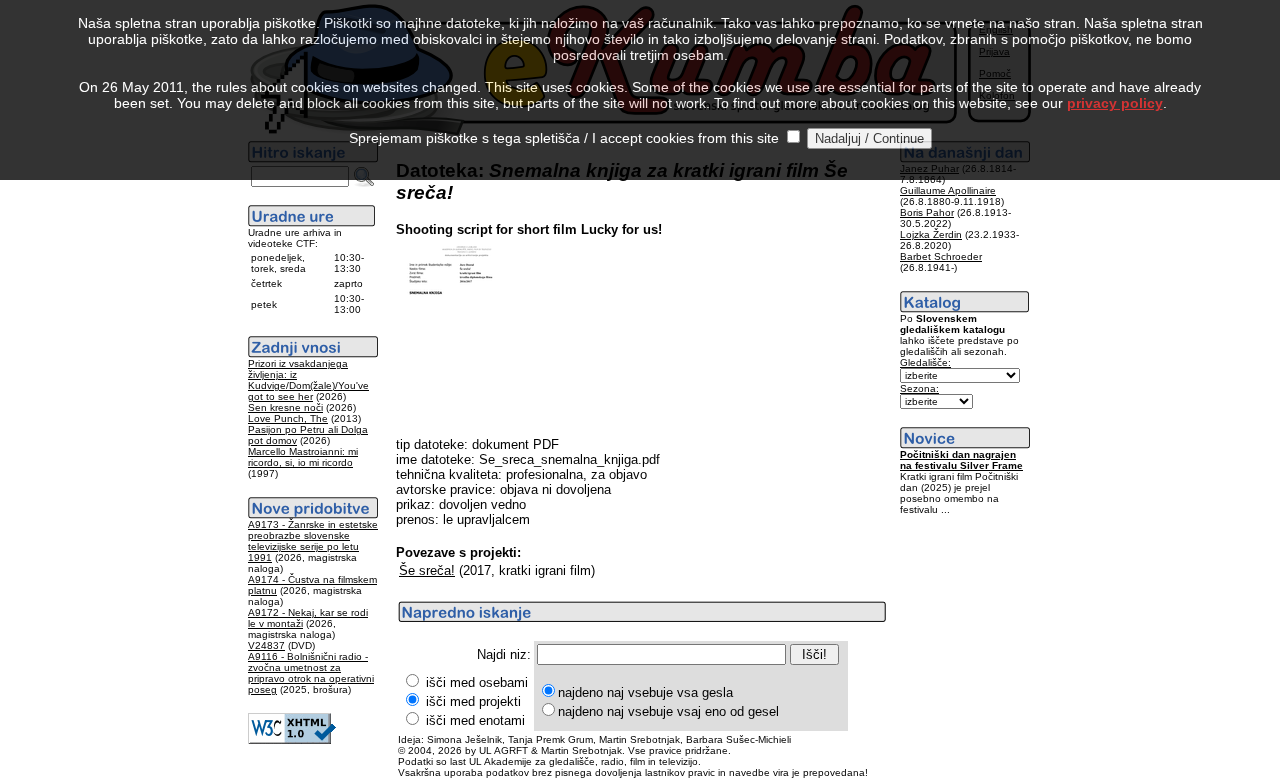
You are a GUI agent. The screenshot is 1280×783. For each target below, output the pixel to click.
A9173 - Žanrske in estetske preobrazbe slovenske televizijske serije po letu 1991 (313, 541)
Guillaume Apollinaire (948, 190)
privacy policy (1115, 103)
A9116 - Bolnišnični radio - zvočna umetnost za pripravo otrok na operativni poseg (311, 673)
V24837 (266, 645)
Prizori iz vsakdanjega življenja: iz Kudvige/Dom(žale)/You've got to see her (308, 380)
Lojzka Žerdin (931, 234)
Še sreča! (427, 570)
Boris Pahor (927, 212)
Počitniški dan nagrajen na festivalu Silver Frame (961, 460)
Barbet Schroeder (941, 256)
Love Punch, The (288, 418)
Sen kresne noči (285, 407)
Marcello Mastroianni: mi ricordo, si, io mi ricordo (303, 457)
